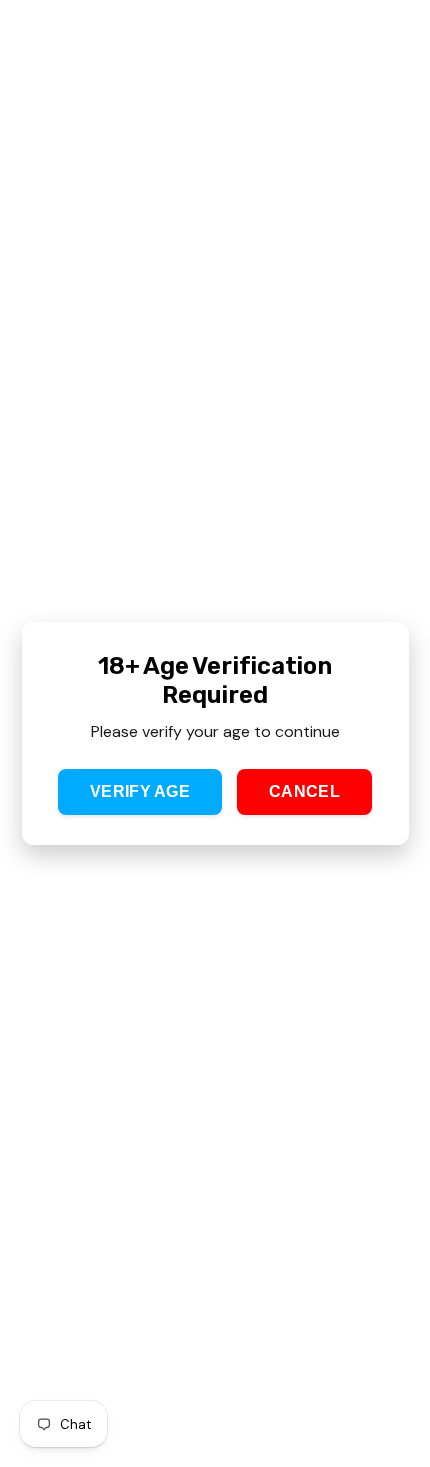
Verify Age (140, 791)
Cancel (304, 791)
